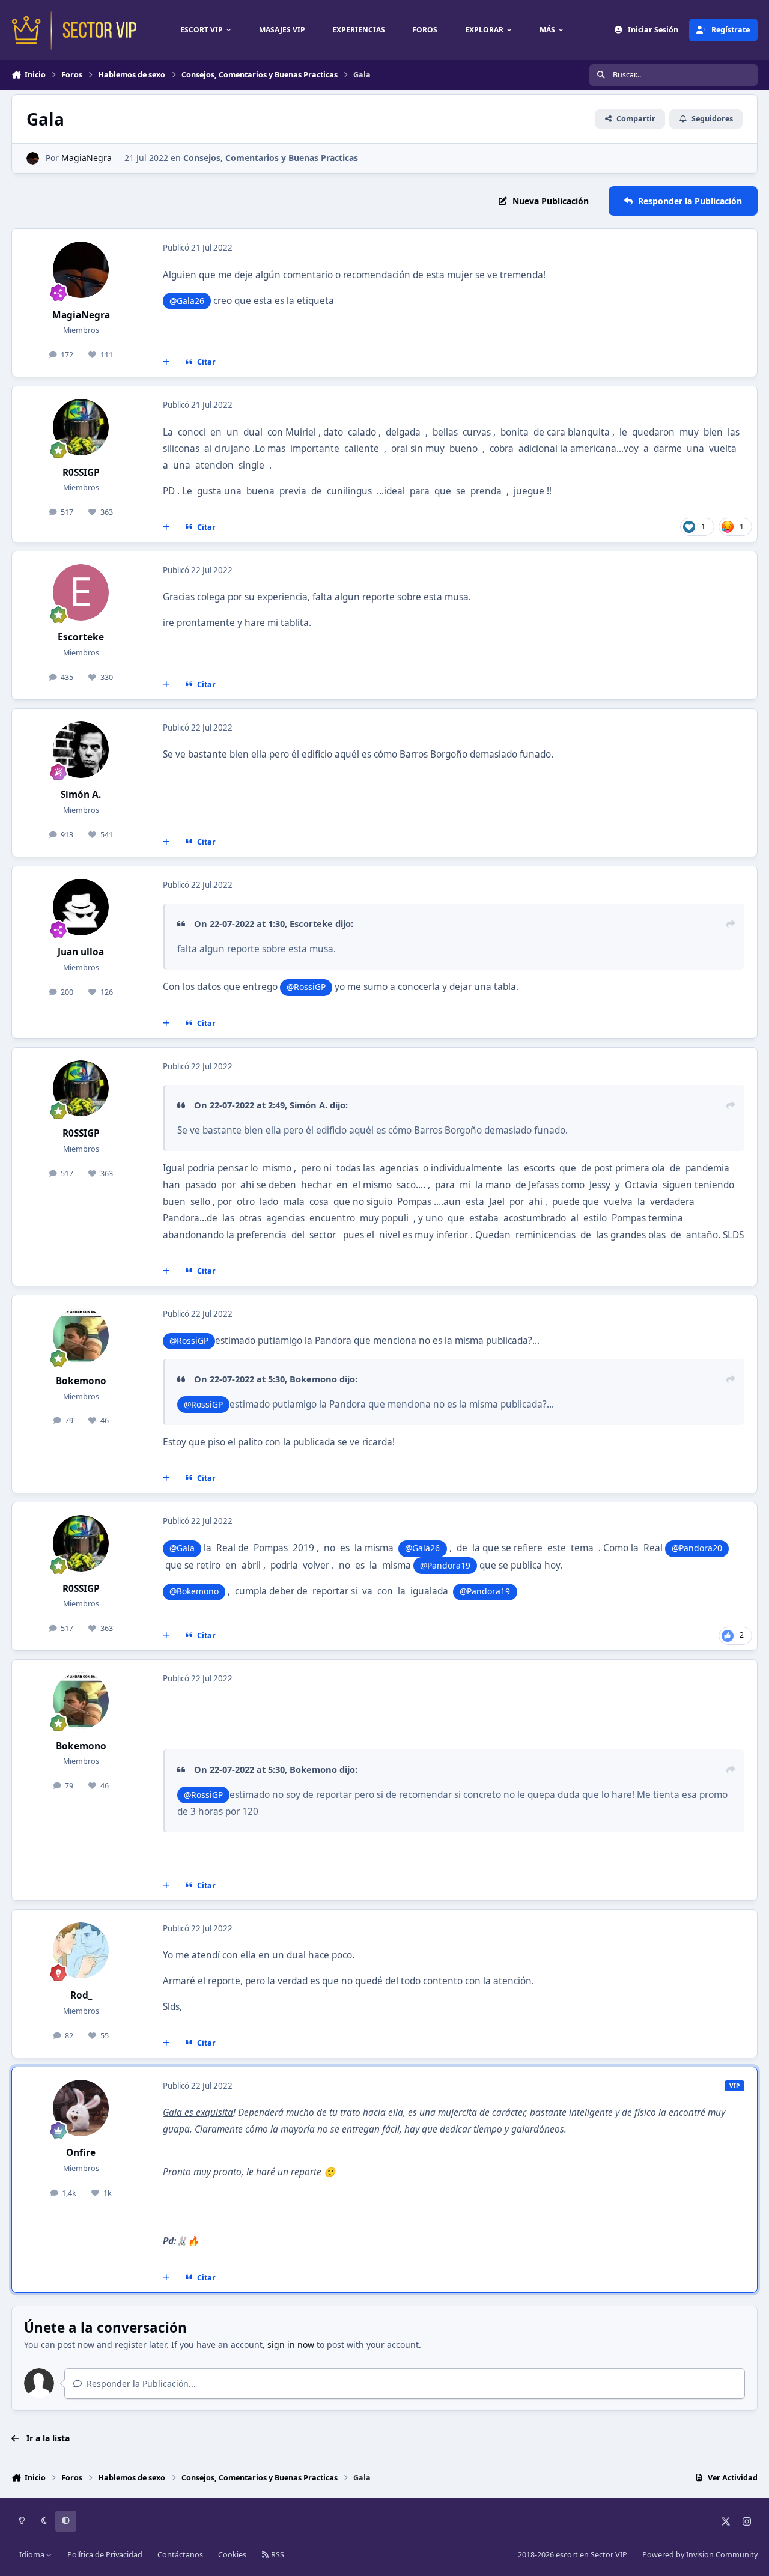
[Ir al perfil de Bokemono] (81, 1336)
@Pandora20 (697, 1548)
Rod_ (81, 1995)
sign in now (291, 2344)
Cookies (232, 2555)
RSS (277, 2555)
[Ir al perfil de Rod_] (81, 1951)
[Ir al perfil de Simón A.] (81, 750)
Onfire (81, 2153)
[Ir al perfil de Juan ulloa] (81, 907)
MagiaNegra (87, 158)
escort (567, 2555)
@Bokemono (194, 1591)
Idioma (33, 2555)
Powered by (700, 2555)
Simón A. (81, 794)
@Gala (182, 1548)
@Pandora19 (445, 1565)
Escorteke (81, 637)
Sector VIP (609, 2555)
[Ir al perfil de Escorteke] (81, 592)
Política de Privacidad (105, 2555)
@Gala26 (187, 301)
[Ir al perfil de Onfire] (81, 2108)
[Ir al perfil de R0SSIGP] (81, 427)
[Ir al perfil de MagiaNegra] (33, 158)
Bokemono (81, 1381)
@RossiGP (306, 987)
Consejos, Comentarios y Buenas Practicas (271, 158)
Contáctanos (180, 2555)
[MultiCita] (166, 362)
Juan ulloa (81, 952)
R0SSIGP (81, 472)
